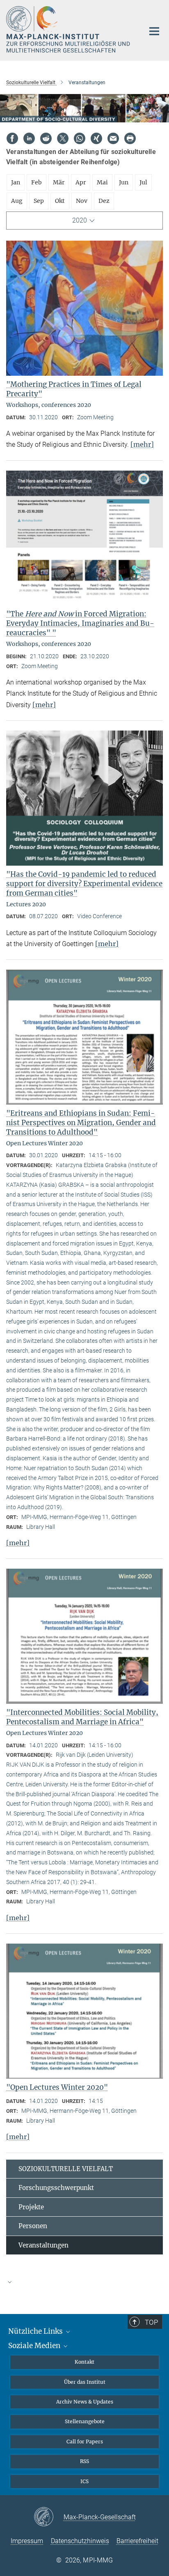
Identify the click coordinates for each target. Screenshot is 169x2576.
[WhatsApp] (80, 138)
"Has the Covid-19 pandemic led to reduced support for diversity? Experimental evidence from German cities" (84, 884)
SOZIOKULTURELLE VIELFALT (66, 2169)
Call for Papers (85, 2442)
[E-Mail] (113, 138)
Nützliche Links (36, 2331)
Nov (82, 201)
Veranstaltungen (43, 2245)
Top (151, 2322)
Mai (102, 182)
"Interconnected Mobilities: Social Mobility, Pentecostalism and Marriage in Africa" (82, 1717)
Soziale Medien (35, 2346)
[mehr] (142, 444)
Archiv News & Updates (85, 2402)
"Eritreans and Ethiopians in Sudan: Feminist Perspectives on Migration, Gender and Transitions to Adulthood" (81, 1123)
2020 (80, 220)
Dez (104, 201)
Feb (37, 182)
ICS (84, 2481)
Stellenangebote (85, 2421)
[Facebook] (12, 138)
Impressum (27, 2541)
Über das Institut (85, 2382)
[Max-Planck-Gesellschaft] (49, 2517)
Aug (17, 201)
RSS (84, 2461)
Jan (16, 182)
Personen (33, 2226)
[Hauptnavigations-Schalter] (154, 31)
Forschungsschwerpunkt (56, 2188)
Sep (39, 201)
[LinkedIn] (29, 138)
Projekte (31, 2207)
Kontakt (84, 2362)
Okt (60, 201)
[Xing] (96, 138)
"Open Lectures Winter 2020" (57, 2087)
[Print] (130, 138)
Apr (81, 182)
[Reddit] (46, 138)
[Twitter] (63, 138)
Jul (143, 182)
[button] (84, 2282)
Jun (124, 182)
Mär (59, 182)
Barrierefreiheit (137, 2541)
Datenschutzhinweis (80, 2541)
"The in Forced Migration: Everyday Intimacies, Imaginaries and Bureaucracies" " (80, 623)
